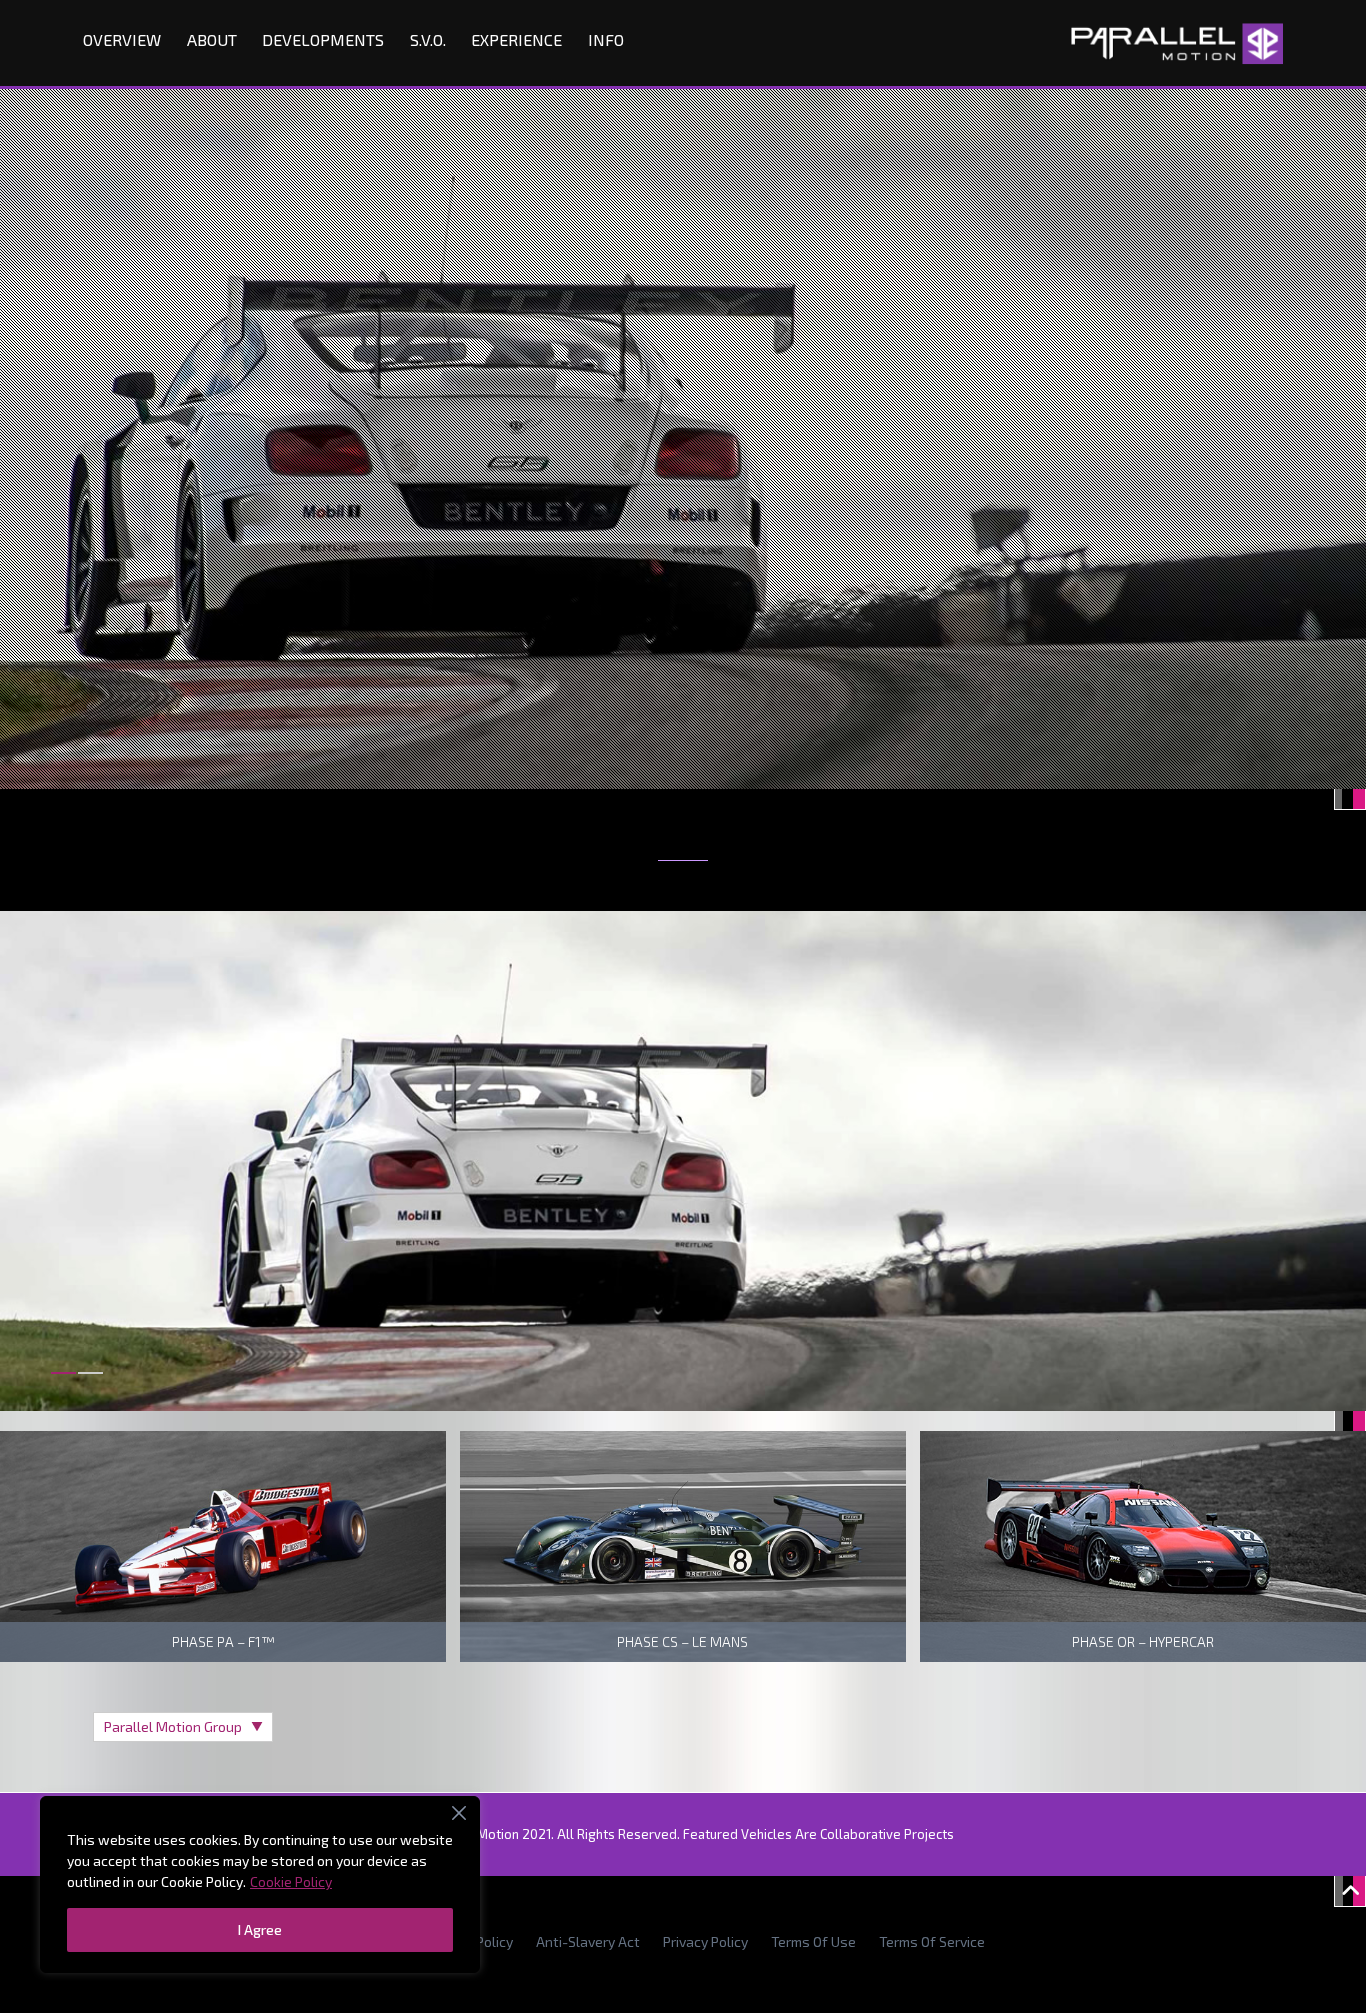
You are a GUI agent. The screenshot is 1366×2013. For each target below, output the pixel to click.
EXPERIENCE (516, 39)
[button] (63, 1384)
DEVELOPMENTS (323, 39)
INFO (606, 39)
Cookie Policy (291, 1881)
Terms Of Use (813, 1941)
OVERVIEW (122, 39)
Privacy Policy (705, 1941)
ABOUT (212, 39)
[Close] (459, 1813)
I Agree (260, 1929)
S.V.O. (428, 39)
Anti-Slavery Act (588, 1941)
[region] (260, 1884)
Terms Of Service (932, 1941)
